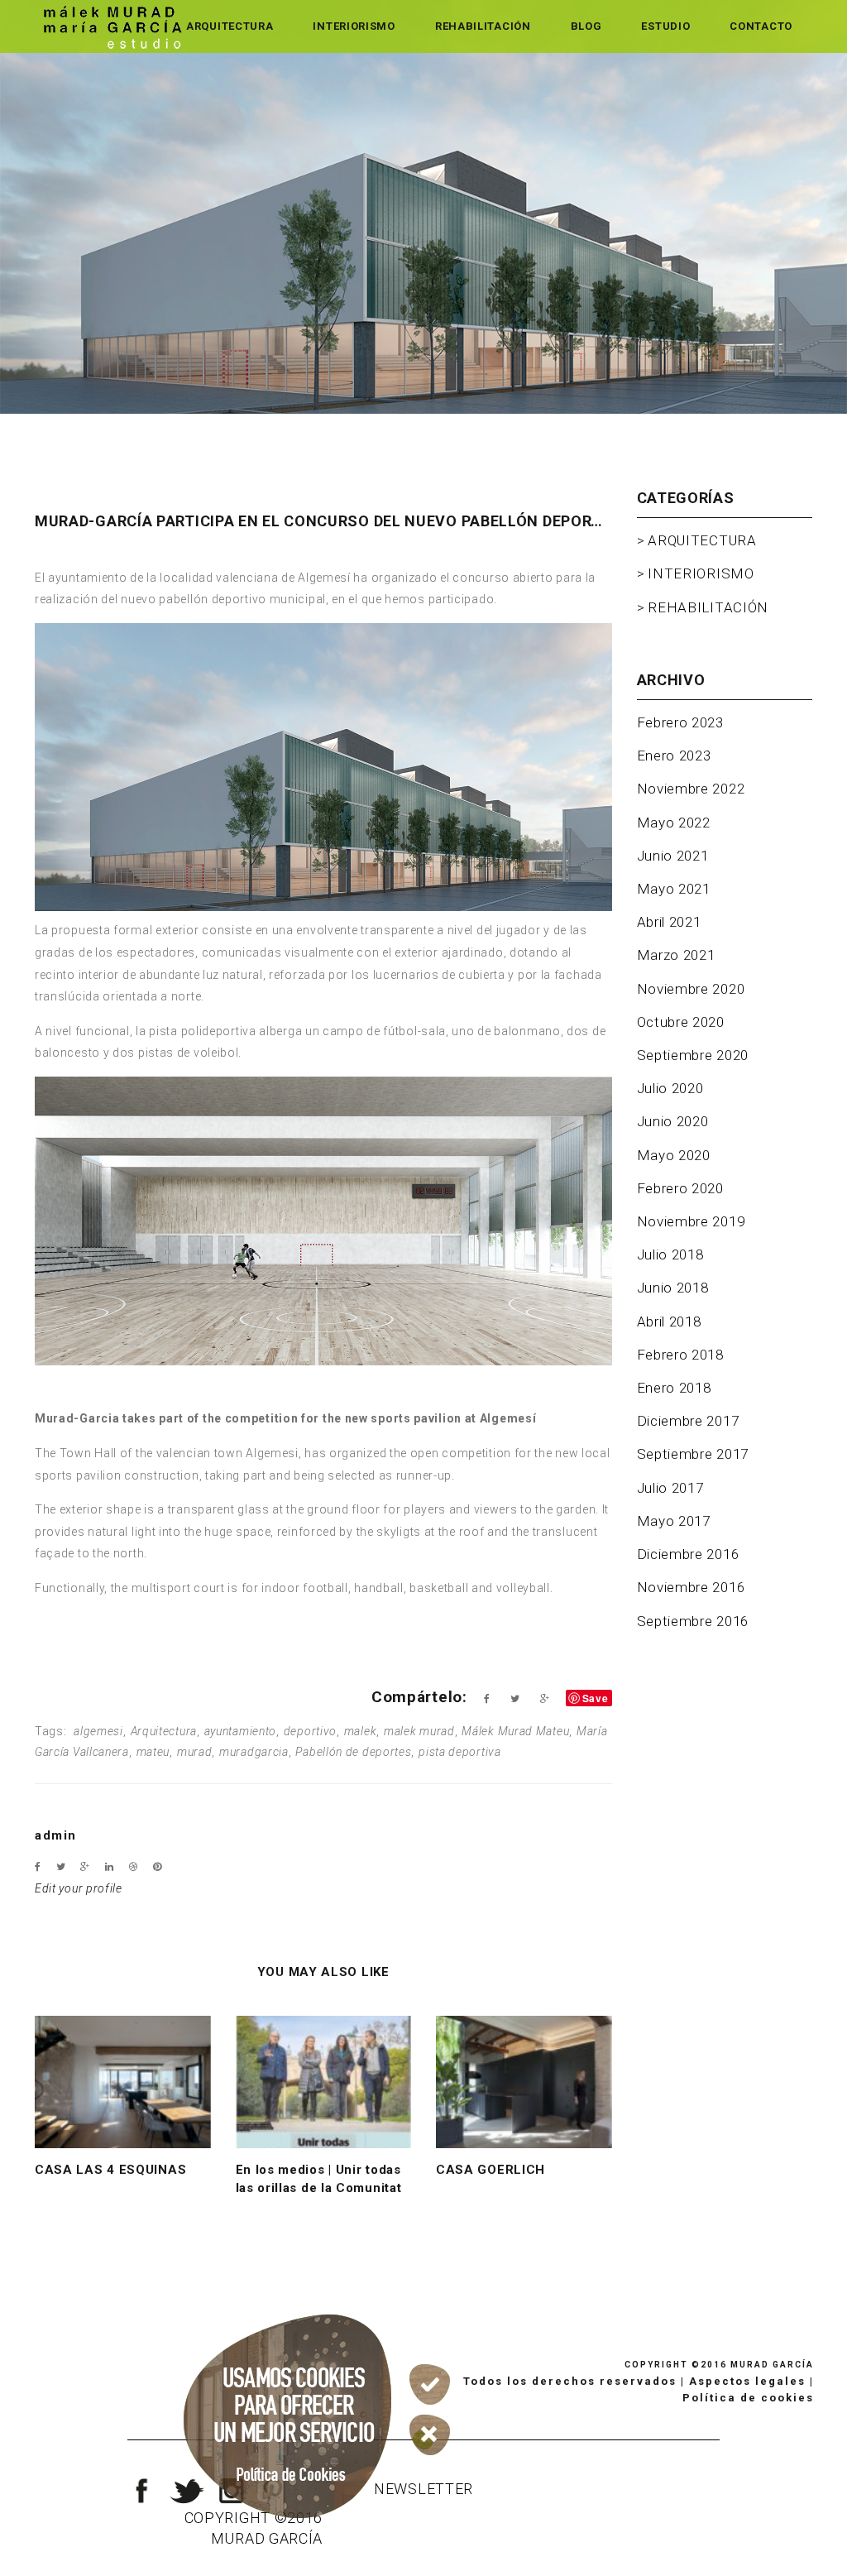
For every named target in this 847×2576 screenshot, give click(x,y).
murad (195, 1752)
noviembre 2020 (691, 989)
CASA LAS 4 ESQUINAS (110, 2170)
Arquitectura (230, 26)
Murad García (772, 2365)
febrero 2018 (680, 1355)
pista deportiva (460, 1752)
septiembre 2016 (693, 1621)
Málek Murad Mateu (515, 1731)
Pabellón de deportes (353, 1752)
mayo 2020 (674, 1155)
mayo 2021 (674, 889)
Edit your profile (79, 1888)
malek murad (419, 1731)
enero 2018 (674, 1388)
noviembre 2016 (691, 1587)
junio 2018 (673, 1288)
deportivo (310, 1731)
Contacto (761, 26)
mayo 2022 (674, 823)
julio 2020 (670, 1088)
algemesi (98, 1731)
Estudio (665, 26)
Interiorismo (354, 26)
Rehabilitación (483, 26)
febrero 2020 (680, 1188)
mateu (153, 1752)
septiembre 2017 (693, 1454)
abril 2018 (669, 1322)
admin (56, 1835)
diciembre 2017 (688, 1421)
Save (596, 1698)
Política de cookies (748, 2398)
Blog (586, 26)
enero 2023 (674, 756)
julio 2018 (670, 1254)
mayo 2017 (674, 1521)
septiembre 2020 (693, 1055)
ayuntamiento (240, 1731)
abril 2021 (669, 922)
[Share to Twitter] (515, 1699)
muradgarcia (254, 1752)
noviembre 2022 (691, 789)
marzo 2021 (676, 955)
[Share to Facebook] (487, 1699)
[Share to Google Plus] (545, 1699)
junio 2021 (673, 856)
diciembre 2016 (688, 1554)
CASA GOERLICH (490, 2170)
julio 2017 (670, 1488)
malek (361, 1731)
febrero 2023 (680, 722)
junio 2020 (673, 1121)
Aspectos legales (747, 2381)
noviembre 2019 (691, 1221)
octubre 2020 (681, 1022)
